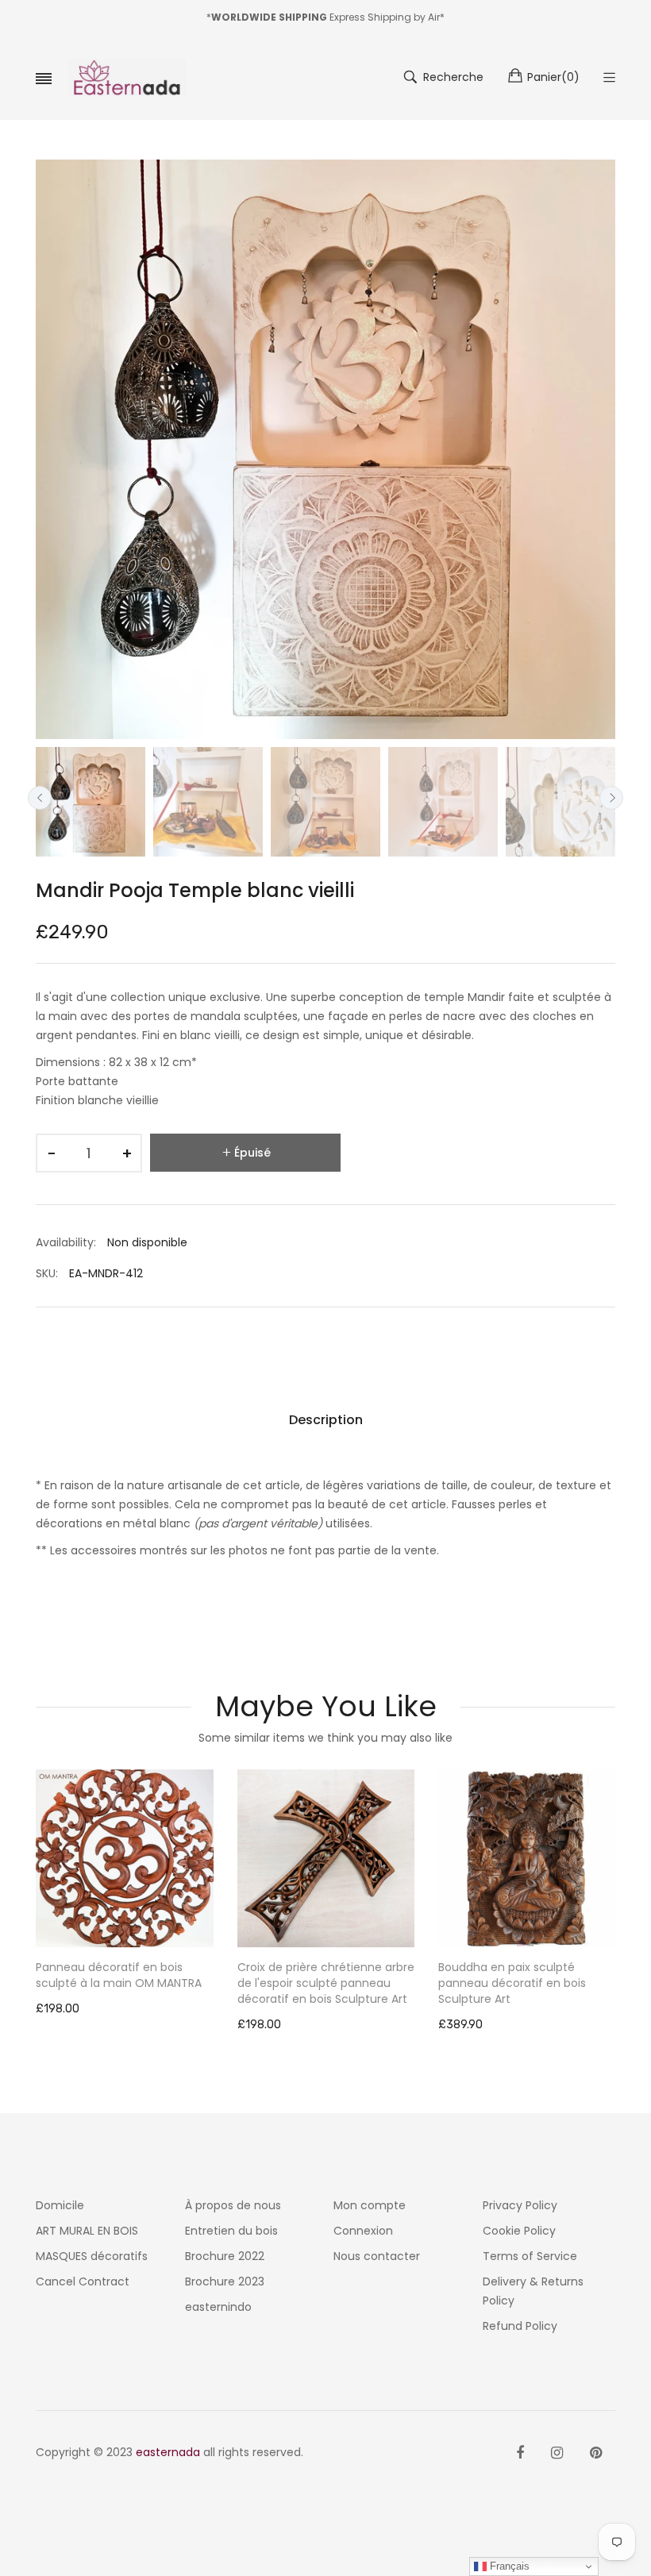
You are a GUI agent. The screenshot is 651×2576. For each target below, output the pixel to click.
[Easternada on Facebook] (520, 2453)
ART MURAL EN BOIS (87, 2231)
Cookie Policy (519, 2231)
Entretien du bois (231, 2231)
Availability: (66, 1242)
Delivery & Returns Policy (533, 2291)
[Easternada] (127, 77)
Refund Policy (520, 2326)
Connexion (363, 2231)
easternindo (218, 2307)
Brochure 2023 (225, 2281)
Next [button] (611, 798)
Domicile (60, 2205)
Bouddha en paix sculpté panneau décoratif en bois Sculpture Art (311, 1983)
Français (508, 2566)
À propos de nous (233, 2205)
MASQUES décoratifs (92, 2256)
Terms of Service (530, 2256)
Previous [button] (40, 798)
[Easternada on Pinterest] (596, 2453)
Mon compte (370, 2205)
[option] (91, 802)
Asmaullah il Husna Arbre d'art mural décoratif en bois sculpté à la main (526, 1983)
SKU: (47, 1273)
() (553, 77)
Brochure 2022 (225, 2256)
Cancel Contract (83, 2281)
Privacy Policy (520, 2205)
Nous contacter (377, 2256)
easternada (168, 2452)
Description (326, 1420)
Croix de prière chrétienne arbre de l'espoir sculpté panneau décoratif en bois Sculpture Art (125, 1983)
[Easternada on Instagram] (557, 2453)
